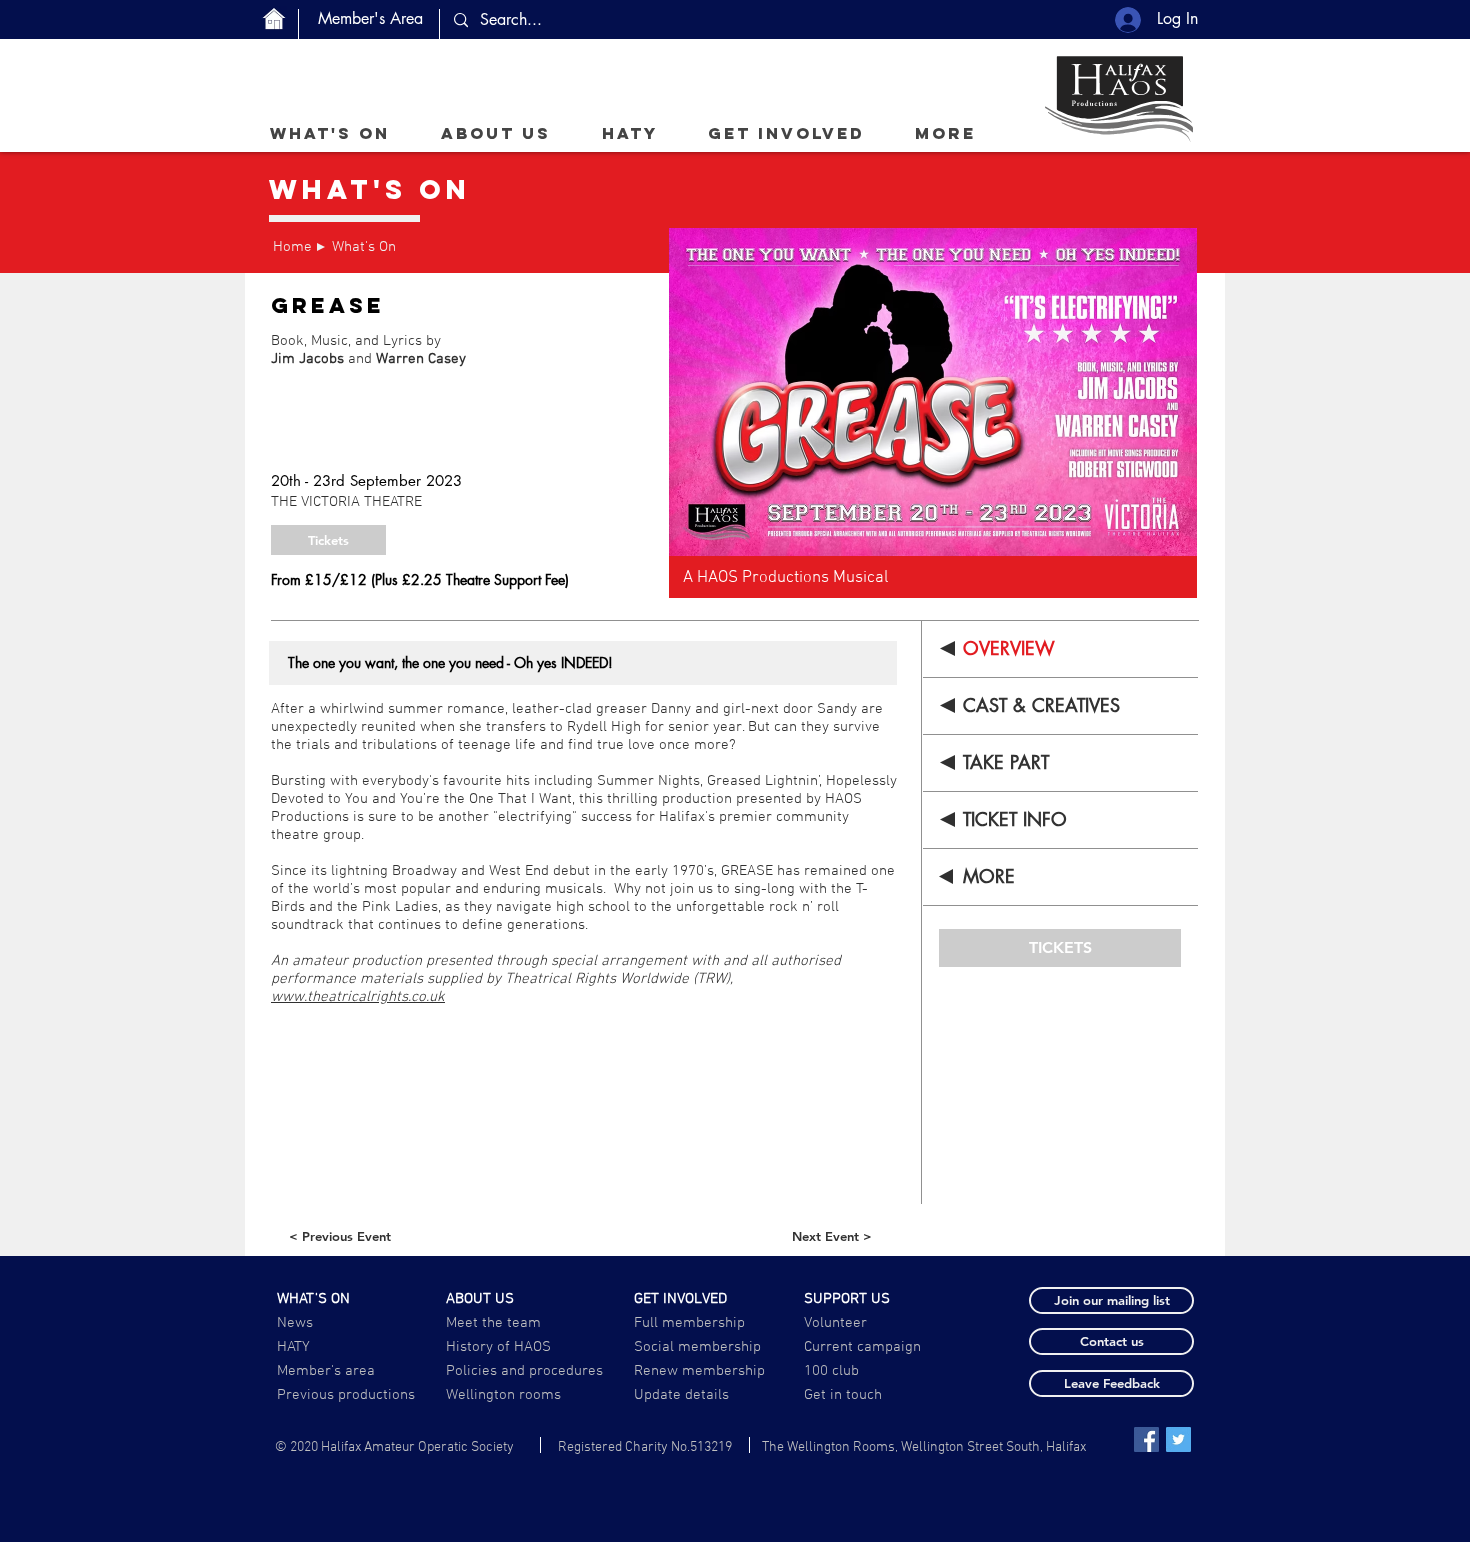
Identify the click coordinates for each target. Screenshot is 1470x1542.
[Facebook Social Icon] (1146, 1439)
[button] (495, 133)
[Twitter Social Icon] (1178, 1439)
